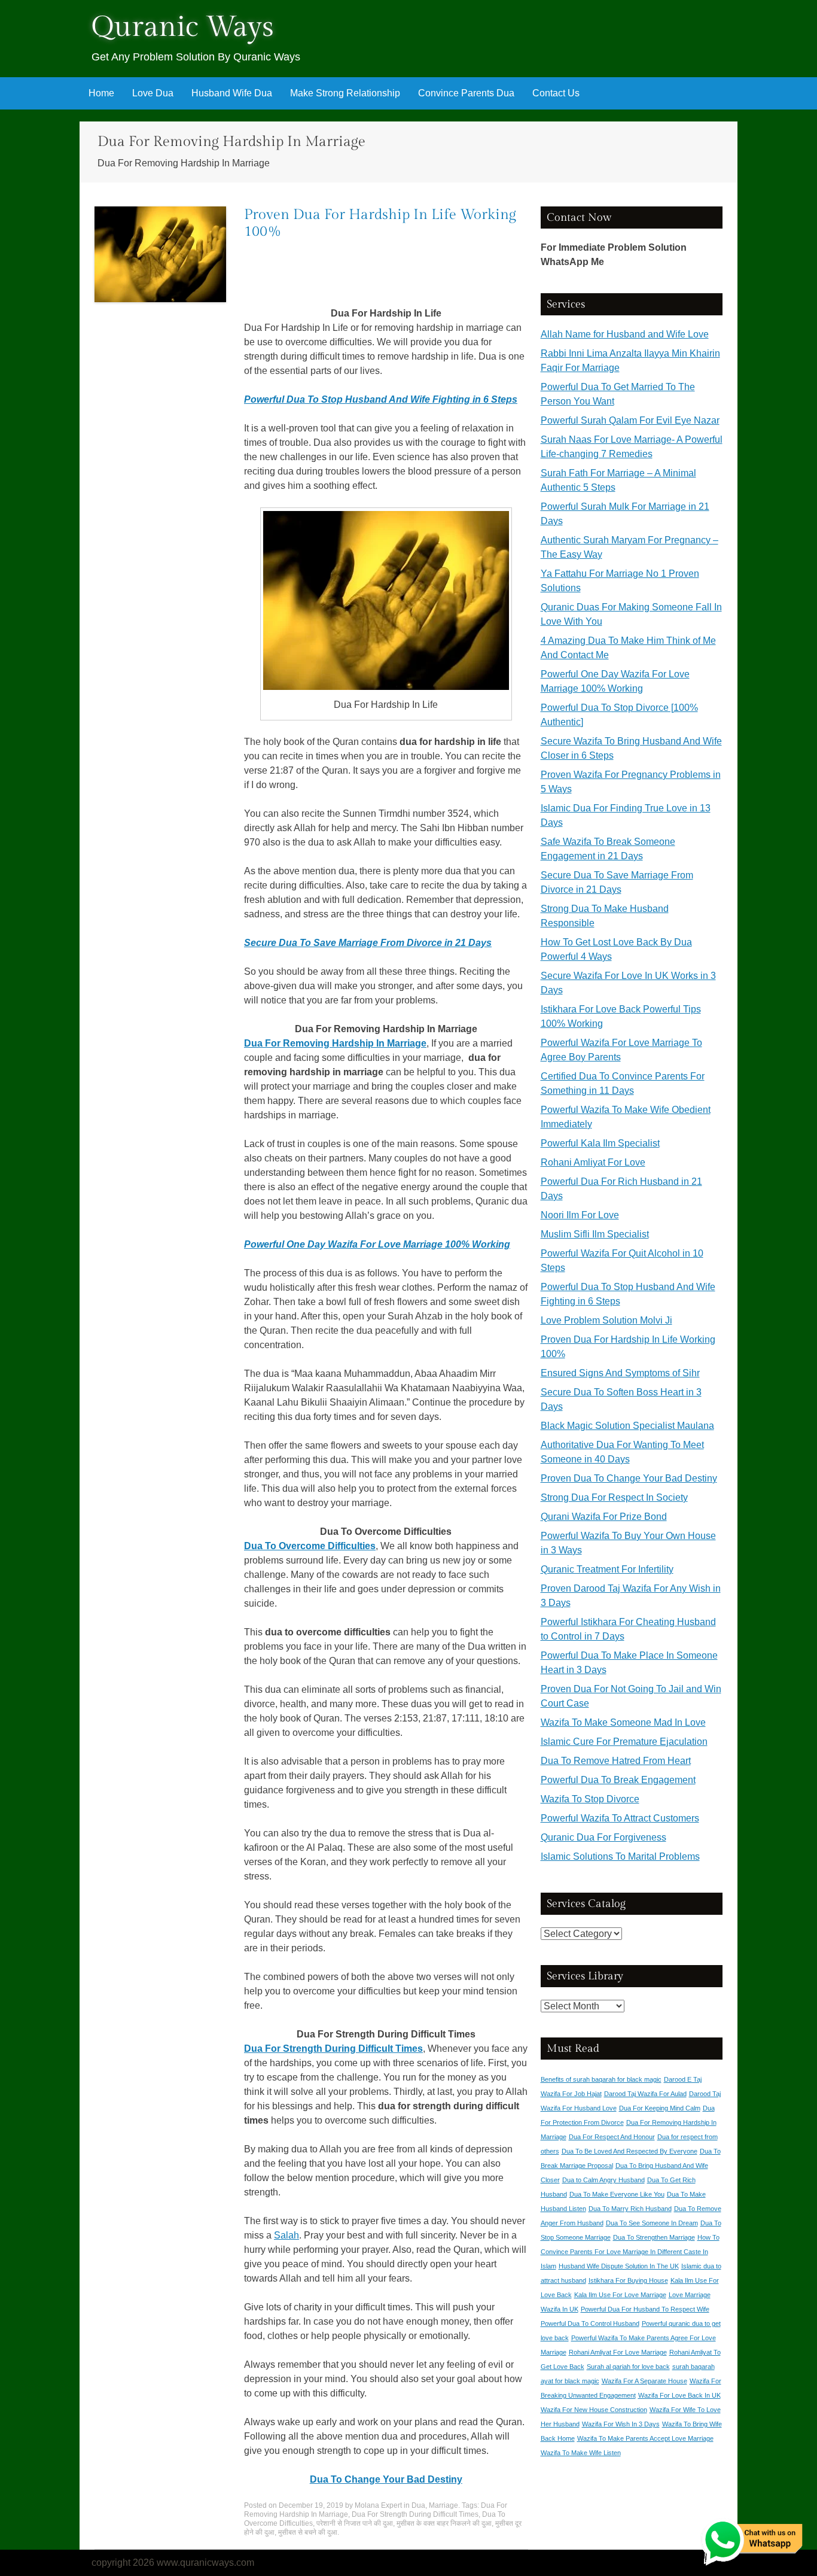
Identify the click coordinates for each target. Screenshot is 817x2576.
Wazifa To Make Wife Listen (581, 2453)
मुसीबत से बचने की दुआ (308, 2532)
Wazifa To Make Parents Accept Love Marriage (645, 2438)
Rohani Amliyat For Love (593, 1162)
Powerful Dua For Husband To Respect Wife (645, 2309)
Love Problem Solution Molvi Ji (606, 1320)
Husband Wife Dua (232, 93)
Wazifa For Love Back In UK (679, 2395)
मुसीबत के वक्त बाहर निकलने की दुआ (444, 2523)
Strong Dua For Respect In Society (614, 1497)
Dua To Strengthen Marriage (654, 2237)
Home (101, 93)
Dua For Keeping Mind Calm (660, 2108)
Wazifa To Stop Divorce (590, 1799)
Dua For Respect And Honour (612, 2137)
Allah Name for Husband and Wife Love (625, 334)
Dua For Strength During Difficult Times (333, 2049)
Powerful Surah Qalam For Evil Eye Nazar (630, 420)
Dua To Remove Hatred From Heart (616, 1761)
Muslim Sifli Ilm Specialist (595, 1234)
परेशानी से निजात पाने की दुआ (355, 2523)
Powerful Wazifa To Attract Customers (620, 1818)
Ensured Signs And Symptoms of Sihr (620, 1373)
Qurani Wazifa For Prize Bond (604, 1517)
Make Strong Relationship (345, 93)
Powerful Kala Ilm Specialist (600, 1143)
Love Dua (153, 93)
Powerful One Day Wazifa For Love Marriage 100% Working (377, 1244)
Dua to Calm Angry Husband (603, 2180)
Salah (286, 2235)
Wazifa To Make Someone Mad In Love (623, 1722)
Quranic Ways (183, 27)
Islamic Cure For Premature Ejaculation (624, 1742)
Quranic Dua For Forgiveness (603, 1837)
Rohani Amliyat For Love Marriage (618, 2352)
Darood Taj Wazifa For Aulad (645, 2094)
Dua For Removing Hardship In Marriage (335, 1043)
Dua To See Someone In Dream (652, 2223)
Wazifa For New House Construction (594, 2410)
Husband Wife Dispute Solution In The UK (619, 2266)
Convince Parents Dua (466, 93)
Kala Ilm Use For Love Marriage (620, 2295)
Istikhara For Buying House (628, 2280)
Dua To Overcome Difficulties (310, 1546)
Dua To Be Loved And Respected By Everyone (629, 2151)
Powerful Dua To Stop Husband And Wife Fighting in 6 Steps (381, 399)
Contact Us (556, 93)
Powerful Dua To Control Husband (590, 2323)
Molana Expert (378, 2505)
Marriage (443, 2505)
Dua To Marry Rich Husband (630, 2209)
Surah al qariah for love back (628, 2367)
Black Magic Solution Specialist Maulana (627, 1426)
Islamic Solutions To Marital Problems (620, 1856)
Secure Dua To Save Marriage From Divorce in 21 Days (368, 943)
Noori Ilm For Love (580, 1215)
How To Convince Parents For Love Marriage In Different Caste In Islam (630, 2252)
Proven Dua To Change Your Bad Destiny (629, 1478)
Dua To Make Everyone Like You (617, 2194)
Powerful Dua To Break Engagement (618, 1780)
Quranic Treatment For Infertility (607, 1569)
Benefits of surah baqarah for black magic (601, 2079)
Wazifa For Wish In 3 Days (621, 2424)
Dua (418, 2505)
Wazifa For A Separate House (644, 2381)
